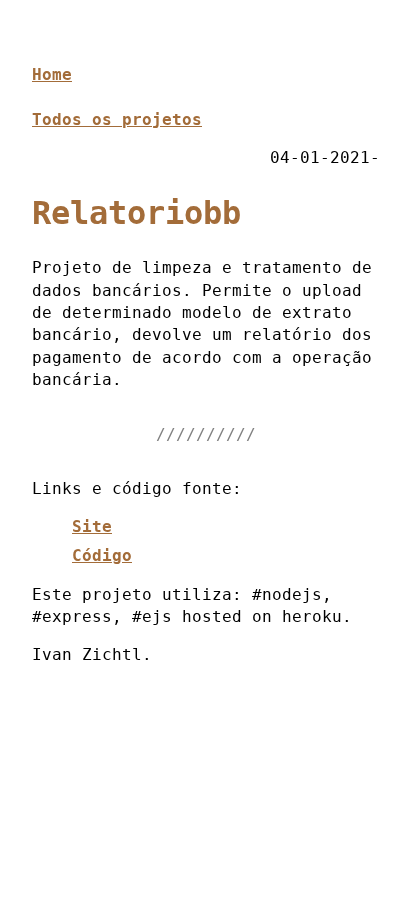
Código (102, 555)
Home (52, 74)
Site (92, 526)
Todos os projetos (117, 119)
